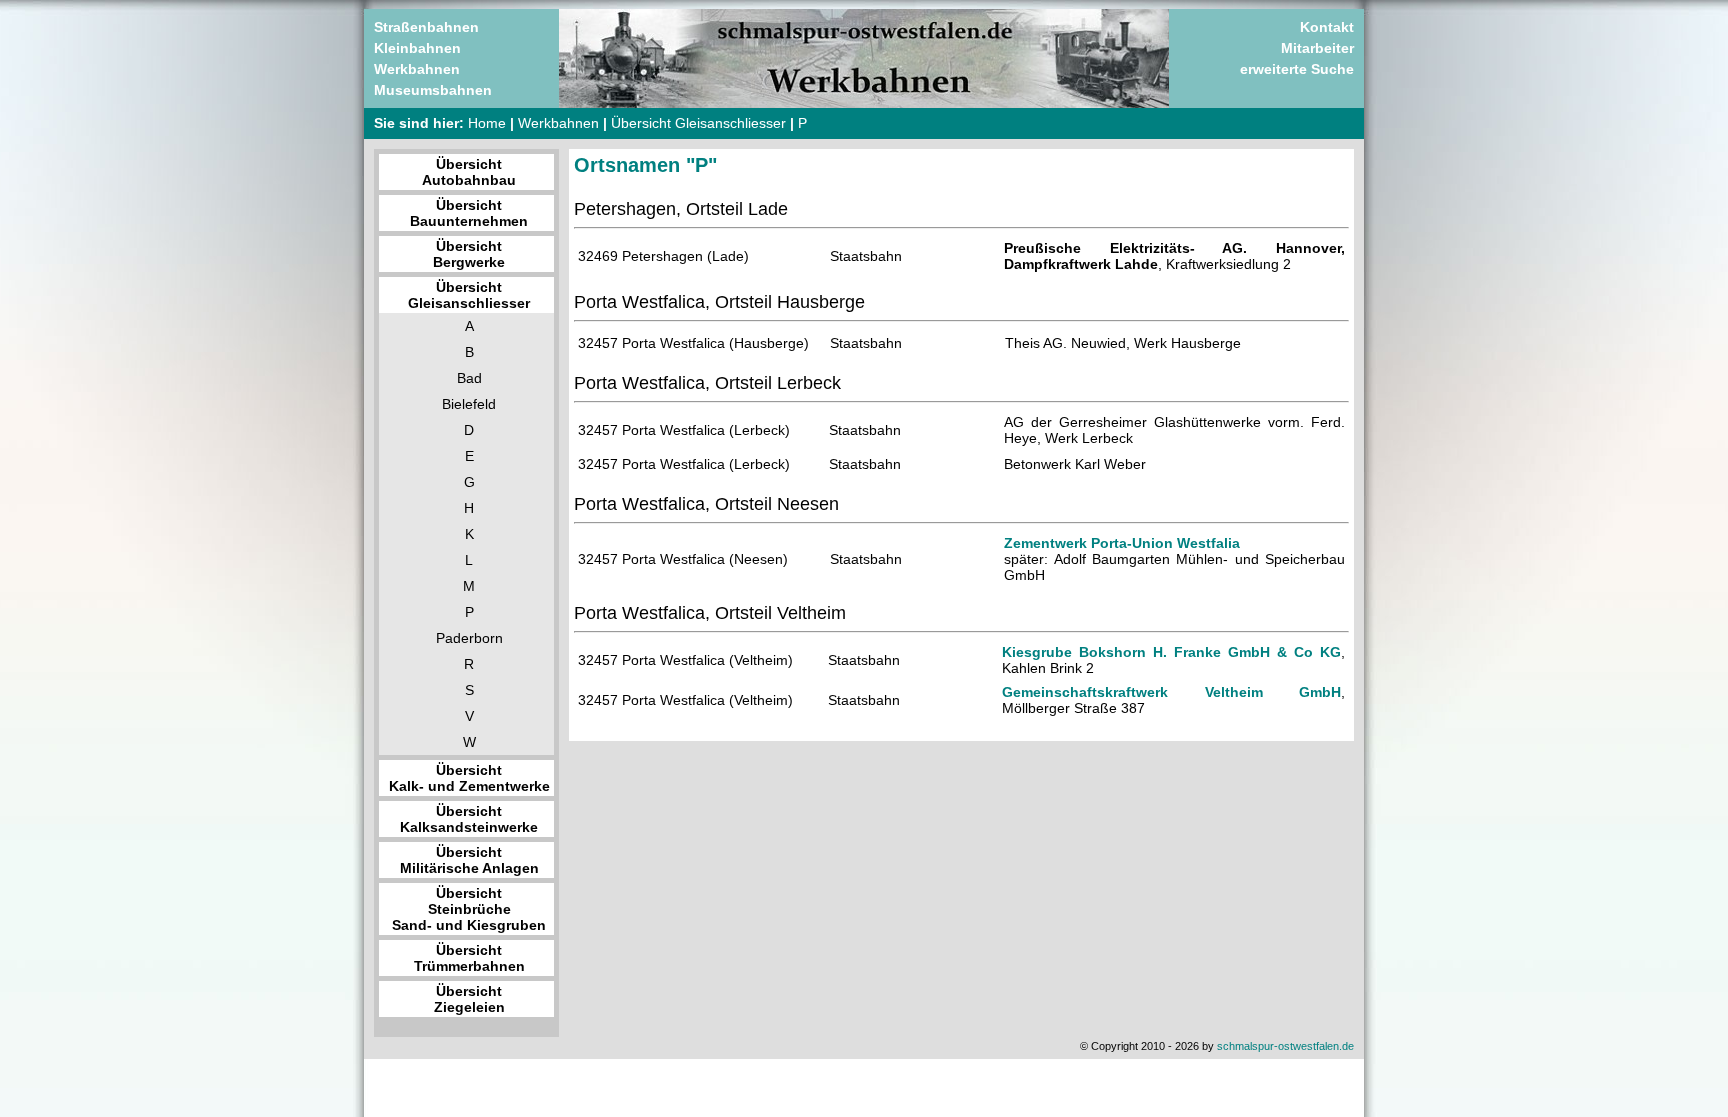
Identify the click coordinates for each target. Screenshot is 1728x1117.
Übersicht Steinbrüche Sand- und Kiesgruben (469, 909)
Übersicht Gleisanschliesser (698, 123)
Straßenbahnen (426, 27)
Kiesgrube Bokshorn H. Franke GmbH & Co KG (1171, 652)
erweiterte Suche (1297, 69)
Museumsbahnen (433, 90)
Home (487, 123)
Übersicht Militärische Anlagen (469, 860)
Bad (469, 378)
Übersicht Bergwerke (469, 254)
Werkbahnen (417, 69)
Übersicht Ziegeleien (469, 999)
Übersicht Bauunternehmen (469, 213)
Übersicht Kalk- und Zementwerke (469, 778)
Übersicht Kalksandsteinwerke (469, 819)
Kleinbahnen (417, 48)
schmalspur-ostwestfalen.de (1285, 1046)
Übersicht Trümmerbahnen (469, 958)
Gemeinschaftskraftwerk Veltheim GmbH (1171, 692)
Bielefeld (469, 404)
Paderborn (469, 638)
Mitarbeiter (1317, 48)
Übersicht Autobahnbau (469, 172)
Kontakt (1327, 27)
